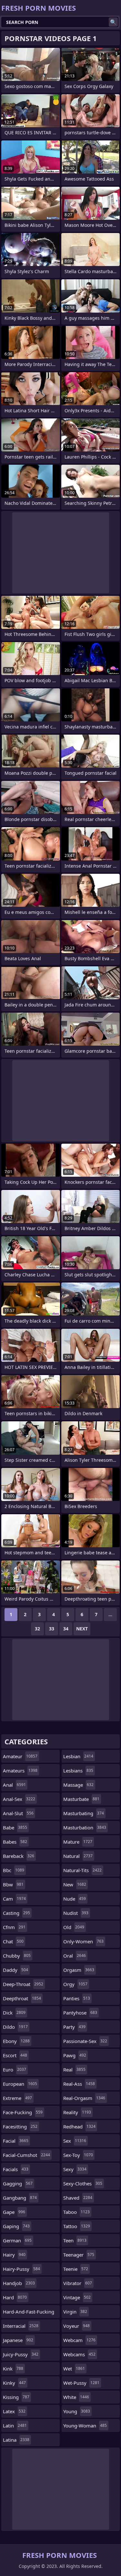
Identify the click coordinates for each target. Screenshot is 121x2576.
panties (77, 1998)
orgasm (79, 1970)
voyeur (76, 2326)
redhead (79, 2126)
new (75, 1884)
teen (75, 2240)
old (74, 1927)
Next (82, 1629)
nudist (76, 1913)
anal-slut (18, 1813)
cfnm (14, 1927)
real (74, 2070)
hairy (14, 2255)
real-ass (79, 2084)
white (76, 2397)
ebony (16, 2041)
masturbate (81, 1799)
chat (13, 1941)
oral (75, 1956)
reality (77, 2112)
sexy (75, 2169)
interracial (21, 2326)
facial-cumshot (26, 2155)
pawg (75, 2055)
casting (16, 1913)
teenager (79, 2255)
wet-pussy (81, 2383)
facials (16, 2169)
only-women (83, 1941)
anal (14, 1785)
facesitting (20, 2126)
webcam (79, 2340)
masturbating (84, 1813)
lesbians (78, 1771)
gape (14, 2212)
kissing (16, 2397)
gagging (18, 2183)
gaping (16, 2226)
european (20, 2084)
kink (13, 2369)
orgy (75, 1984)
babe (15, 1827)
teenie (76, 2269)
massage (78, 1785)
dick (14, 2013)
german (17, 2240)
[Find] (113, 22)
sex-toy (78, 2155)
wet (74, 2369)
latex (14, 2411)
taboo (76, 2212)
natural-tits (82, 1870)
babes (15, 1842)
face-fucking (23, 2112)
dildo (15, 2027)
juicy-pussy (21, 2354)
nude (75, 1899)
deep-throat (23, 1984)
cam (14, 1899)
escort (15, 2055)
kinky (14, 2383)
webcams (79, 2354)
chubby (17, 1956)
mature (78, 1842)
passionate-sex (85, 2041)
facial (16, 2141)
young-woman (85, 2426)
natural (78, 1856)
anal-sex (19, 1799)
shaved (78, 2198)
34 (66, 1629)
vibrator (78, 2283)
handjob (19, 2283)
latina (16, 2440)
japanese (18, 2340)
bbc (14, 1870)
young (77, 2411)
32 (37, 1629)
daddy (15, 1970)
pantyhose (80, 2013)
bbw (13, 1884)
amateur (20, 1756)
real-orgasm (84, 2098)
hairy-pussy (21, 2269)
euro (15, 2070)
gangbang (20, 2198)
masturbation (85, 1827)
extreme (17, 2098)
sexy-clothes (83, 2183)
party (74, 2027)
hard (15, 2297)
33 (52, 1629)
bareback (19, 1856)
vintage (77, 2297)
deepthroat (22, 1998)
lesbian (78, 1756)
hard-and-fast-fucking (29, 2313)
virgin (75, 2312)
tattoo (77, 2226)
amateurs (20, 1771)
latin (15, 2426)
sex (75, 2141)
